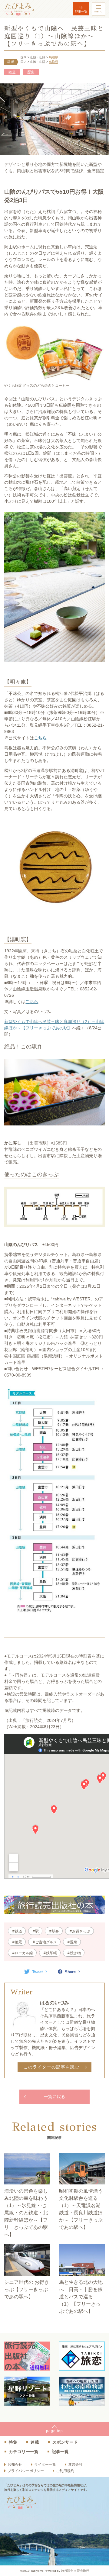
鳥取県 (54, 62)
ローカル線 (24, 1953)
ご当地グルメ (46, 1942)
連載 (35, 2442)
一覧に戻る (54, 2097)
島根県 (54, 57)
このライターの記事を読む (52, 2067)
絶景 (18, 1942)
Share (70, 1972)
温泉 (74, 1942)
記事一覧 (81, 12)
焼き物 (75, 1953)
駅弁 (55, 1931)
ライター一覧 (45, 2465)
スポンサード (65, 2442)
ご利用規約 (65, 2471)
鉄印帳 (51, 1953)
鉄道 (12, 72)
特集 (13, 2442)
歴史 (31, 72)
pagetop (54, 2431)
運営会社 (75, 2465)
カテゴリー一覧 (24, 2452)
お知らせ (15, 2465)
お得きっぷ (81, 1931)
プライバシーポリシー (26, 2471)
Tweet (37, 1972)
